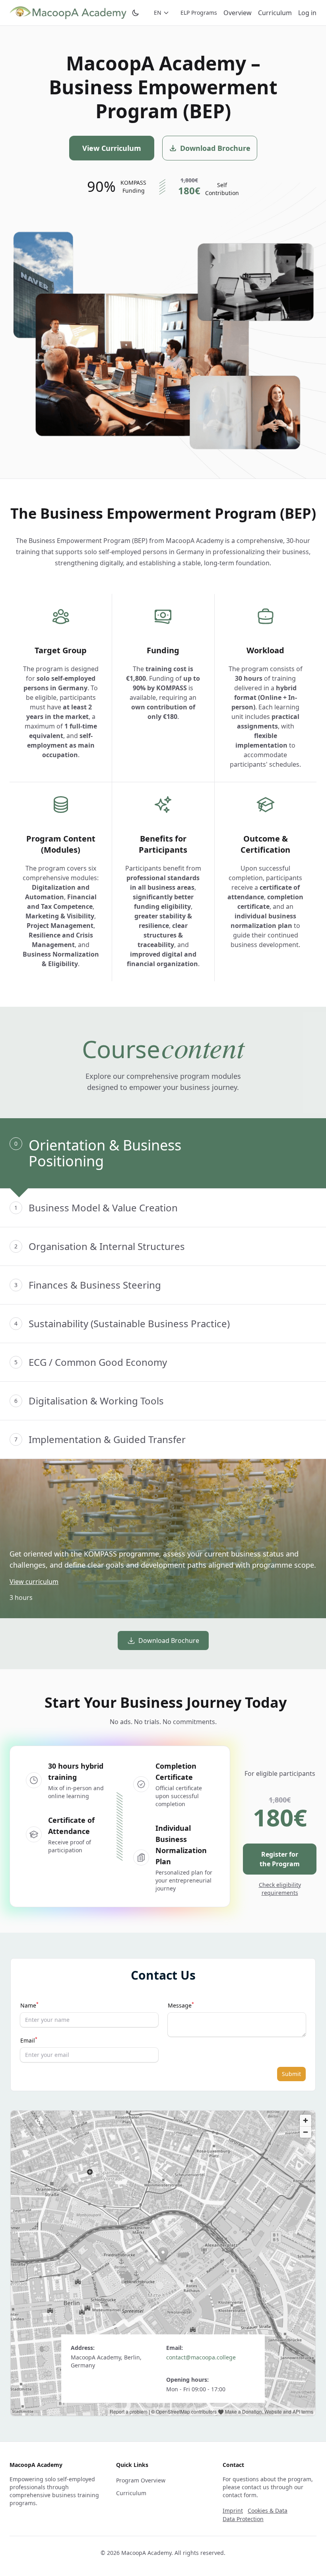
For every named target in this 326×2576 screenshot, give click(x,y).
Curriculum (275, 13)
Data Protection (243, 2519)
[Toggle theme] (136, 13)
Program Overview (141, 2480)
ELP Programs (199, 13)
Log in (307, 13)
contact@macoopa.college (201, 2357)
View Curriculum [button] (112, 148)
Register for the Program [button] (280, 1859)
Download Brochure (169, 1641)
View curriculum (34, 1582)
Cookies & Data (268, 2511)
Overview (238, 13)
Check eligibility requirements (280, 1889)
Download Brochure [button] (215, 148)
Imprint (233, 2511)
